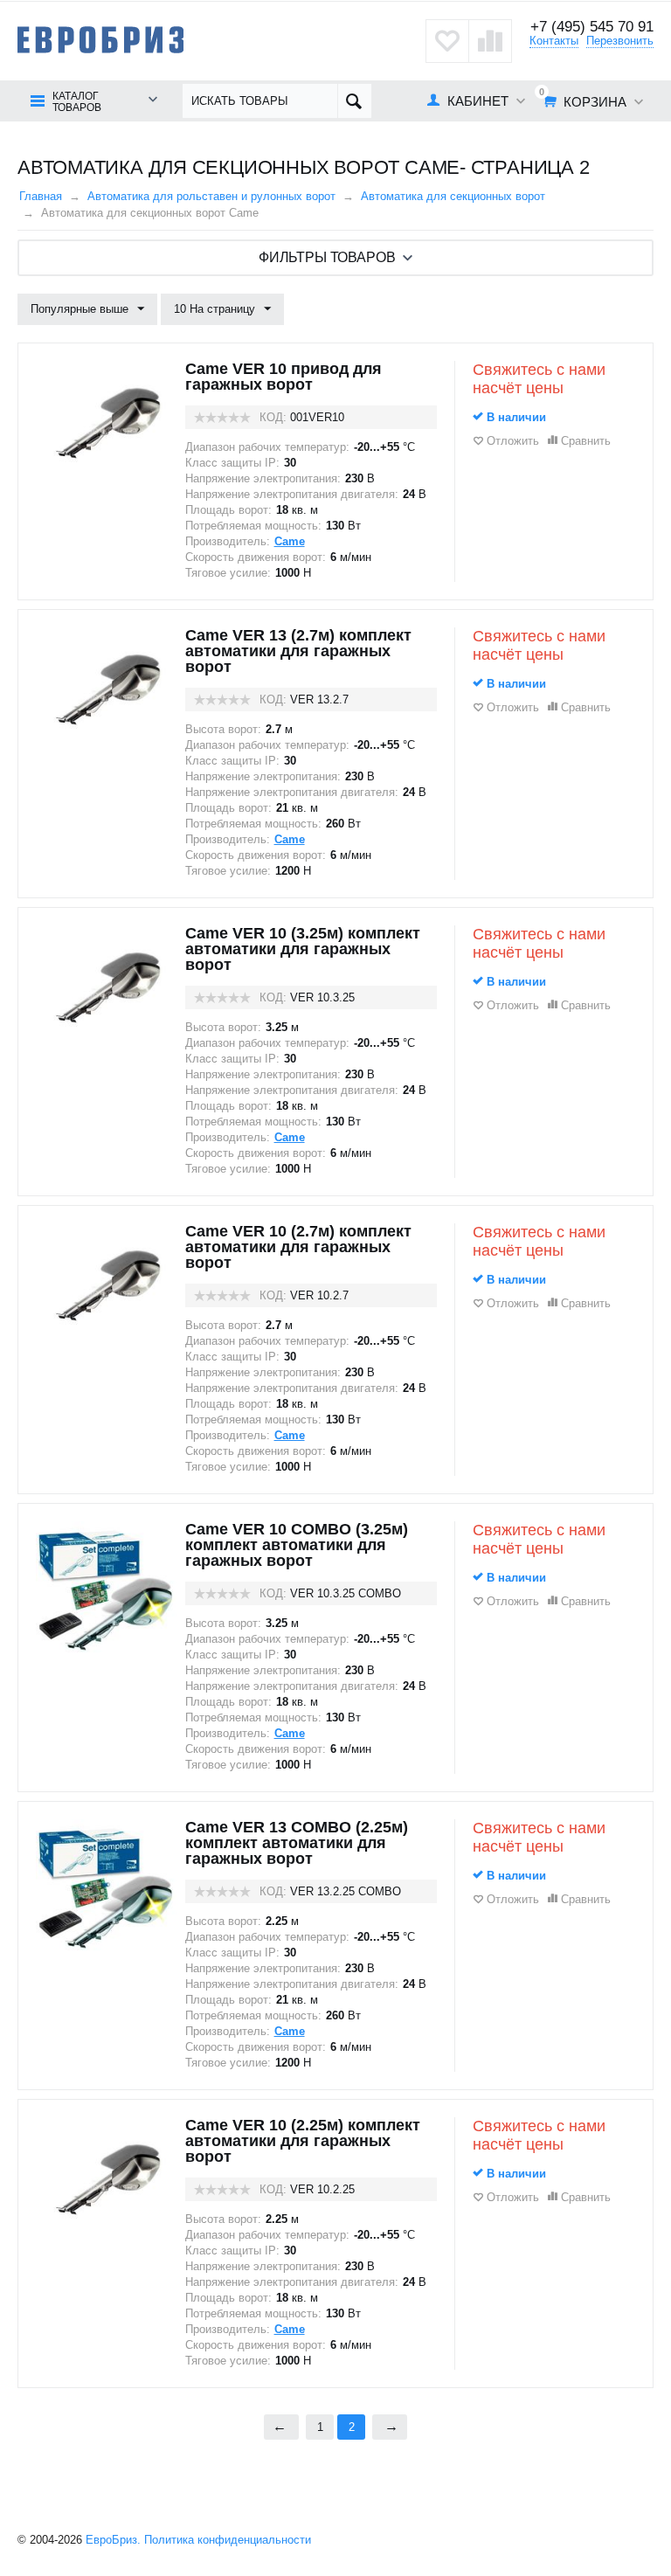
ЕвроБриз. (113, 2540)
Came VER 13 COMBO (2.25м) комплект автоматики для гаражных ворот (297, 1843)
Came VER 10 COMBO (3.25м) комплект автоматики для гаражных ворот (297, 1545)
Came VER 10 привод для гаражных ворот (284, 377)
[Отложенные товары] (447, 41)
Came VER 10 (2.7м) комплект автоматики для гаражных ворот (298, 1247)
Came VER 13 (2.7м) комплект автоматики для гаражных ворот (298, 651)
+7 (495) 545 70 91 (592, 27)
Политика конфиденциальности (228, 2540)
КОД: (273, 417)
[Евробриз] (100, 39)
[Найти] (354, 101)
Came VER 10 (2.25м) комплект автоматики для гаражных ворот (303, 2141)
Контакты (554, 41)
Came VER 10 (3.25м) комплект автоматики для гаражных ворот (303, 949)
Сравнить (586, 441)
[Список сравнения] (490, 41)
